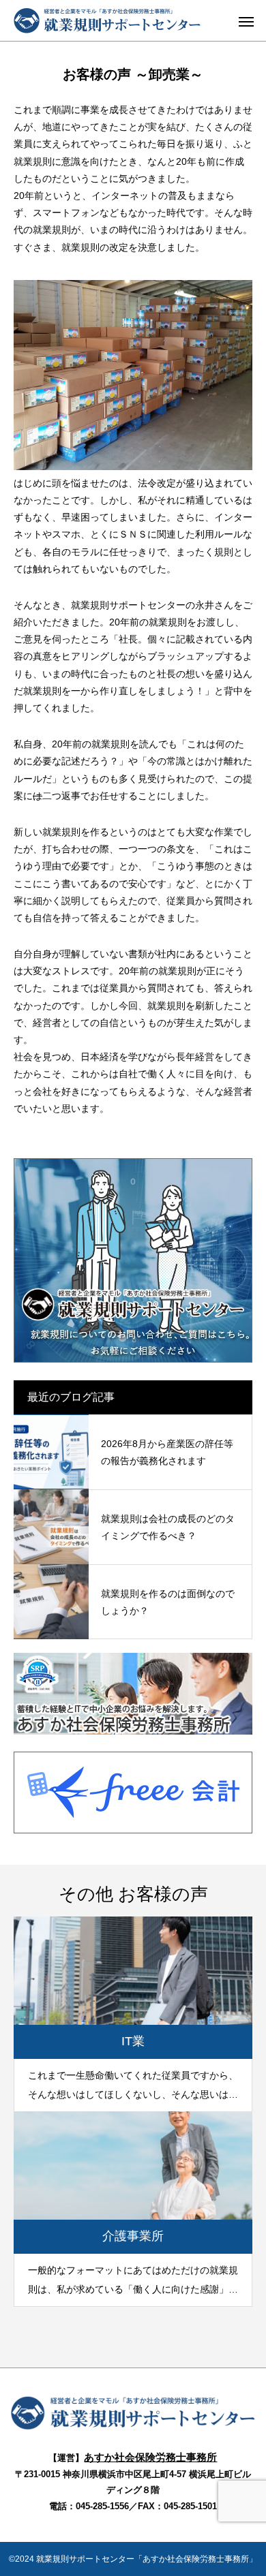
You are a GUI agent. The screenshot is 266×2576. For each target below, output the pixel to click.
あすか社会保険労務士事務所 (150, 2457)
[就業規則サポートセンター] (133, 2427)
